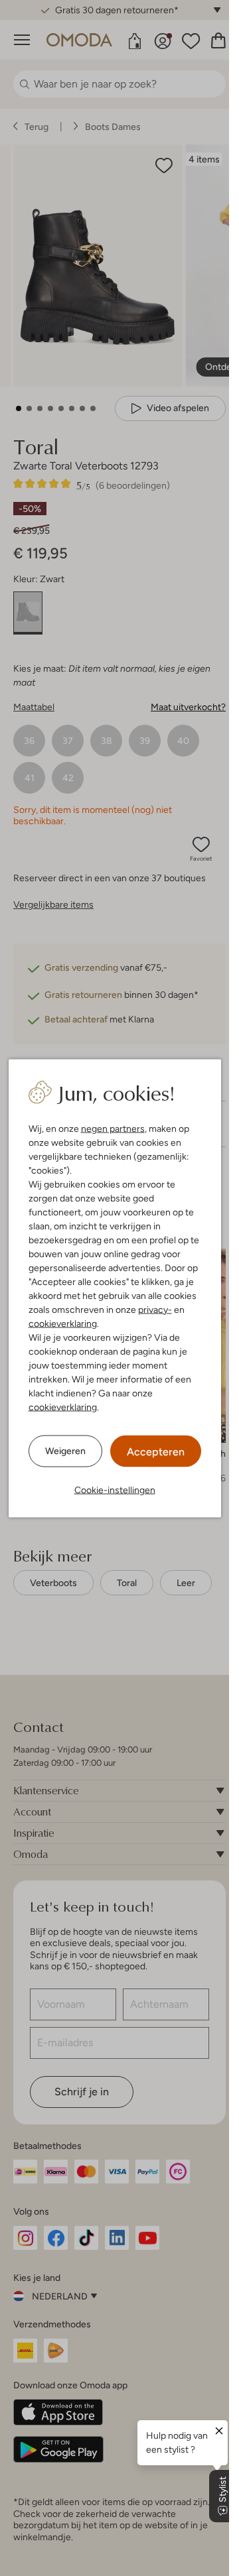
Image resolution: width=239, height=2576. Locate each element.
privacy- (155, 1309)
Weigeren (65, 1451)
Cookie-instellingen (115, 1489)
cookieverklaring (63, 1323)
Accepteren (156, 1451)
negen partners (113, 1128)
